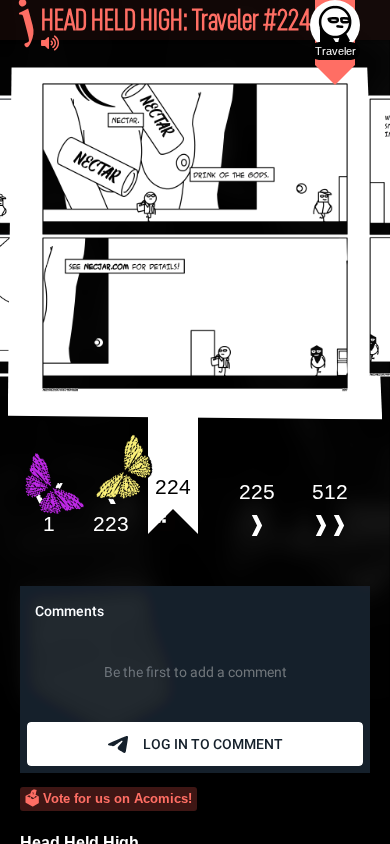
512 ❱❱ (330, 508)
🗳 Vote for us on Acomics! (108, 798)
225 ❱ (257, 508)
